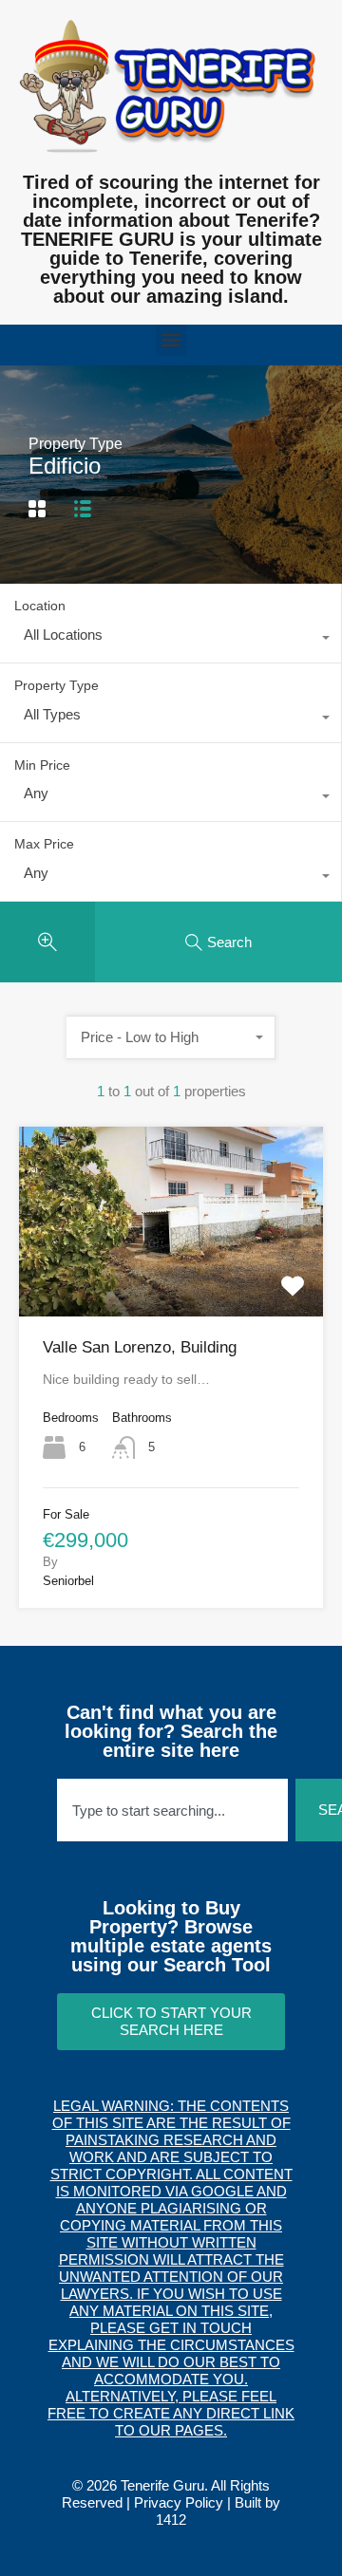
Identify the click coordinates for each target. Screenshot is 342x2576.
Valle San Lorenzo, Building (140, 1347)
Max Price (44, 844)
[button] (171, 340)
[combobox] (171, 640)
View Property (171, 1279)
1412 (171, 2520)
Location (40, 606)
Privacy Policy (179, 2502)
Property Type (57, 685)
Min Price (42, 765)
